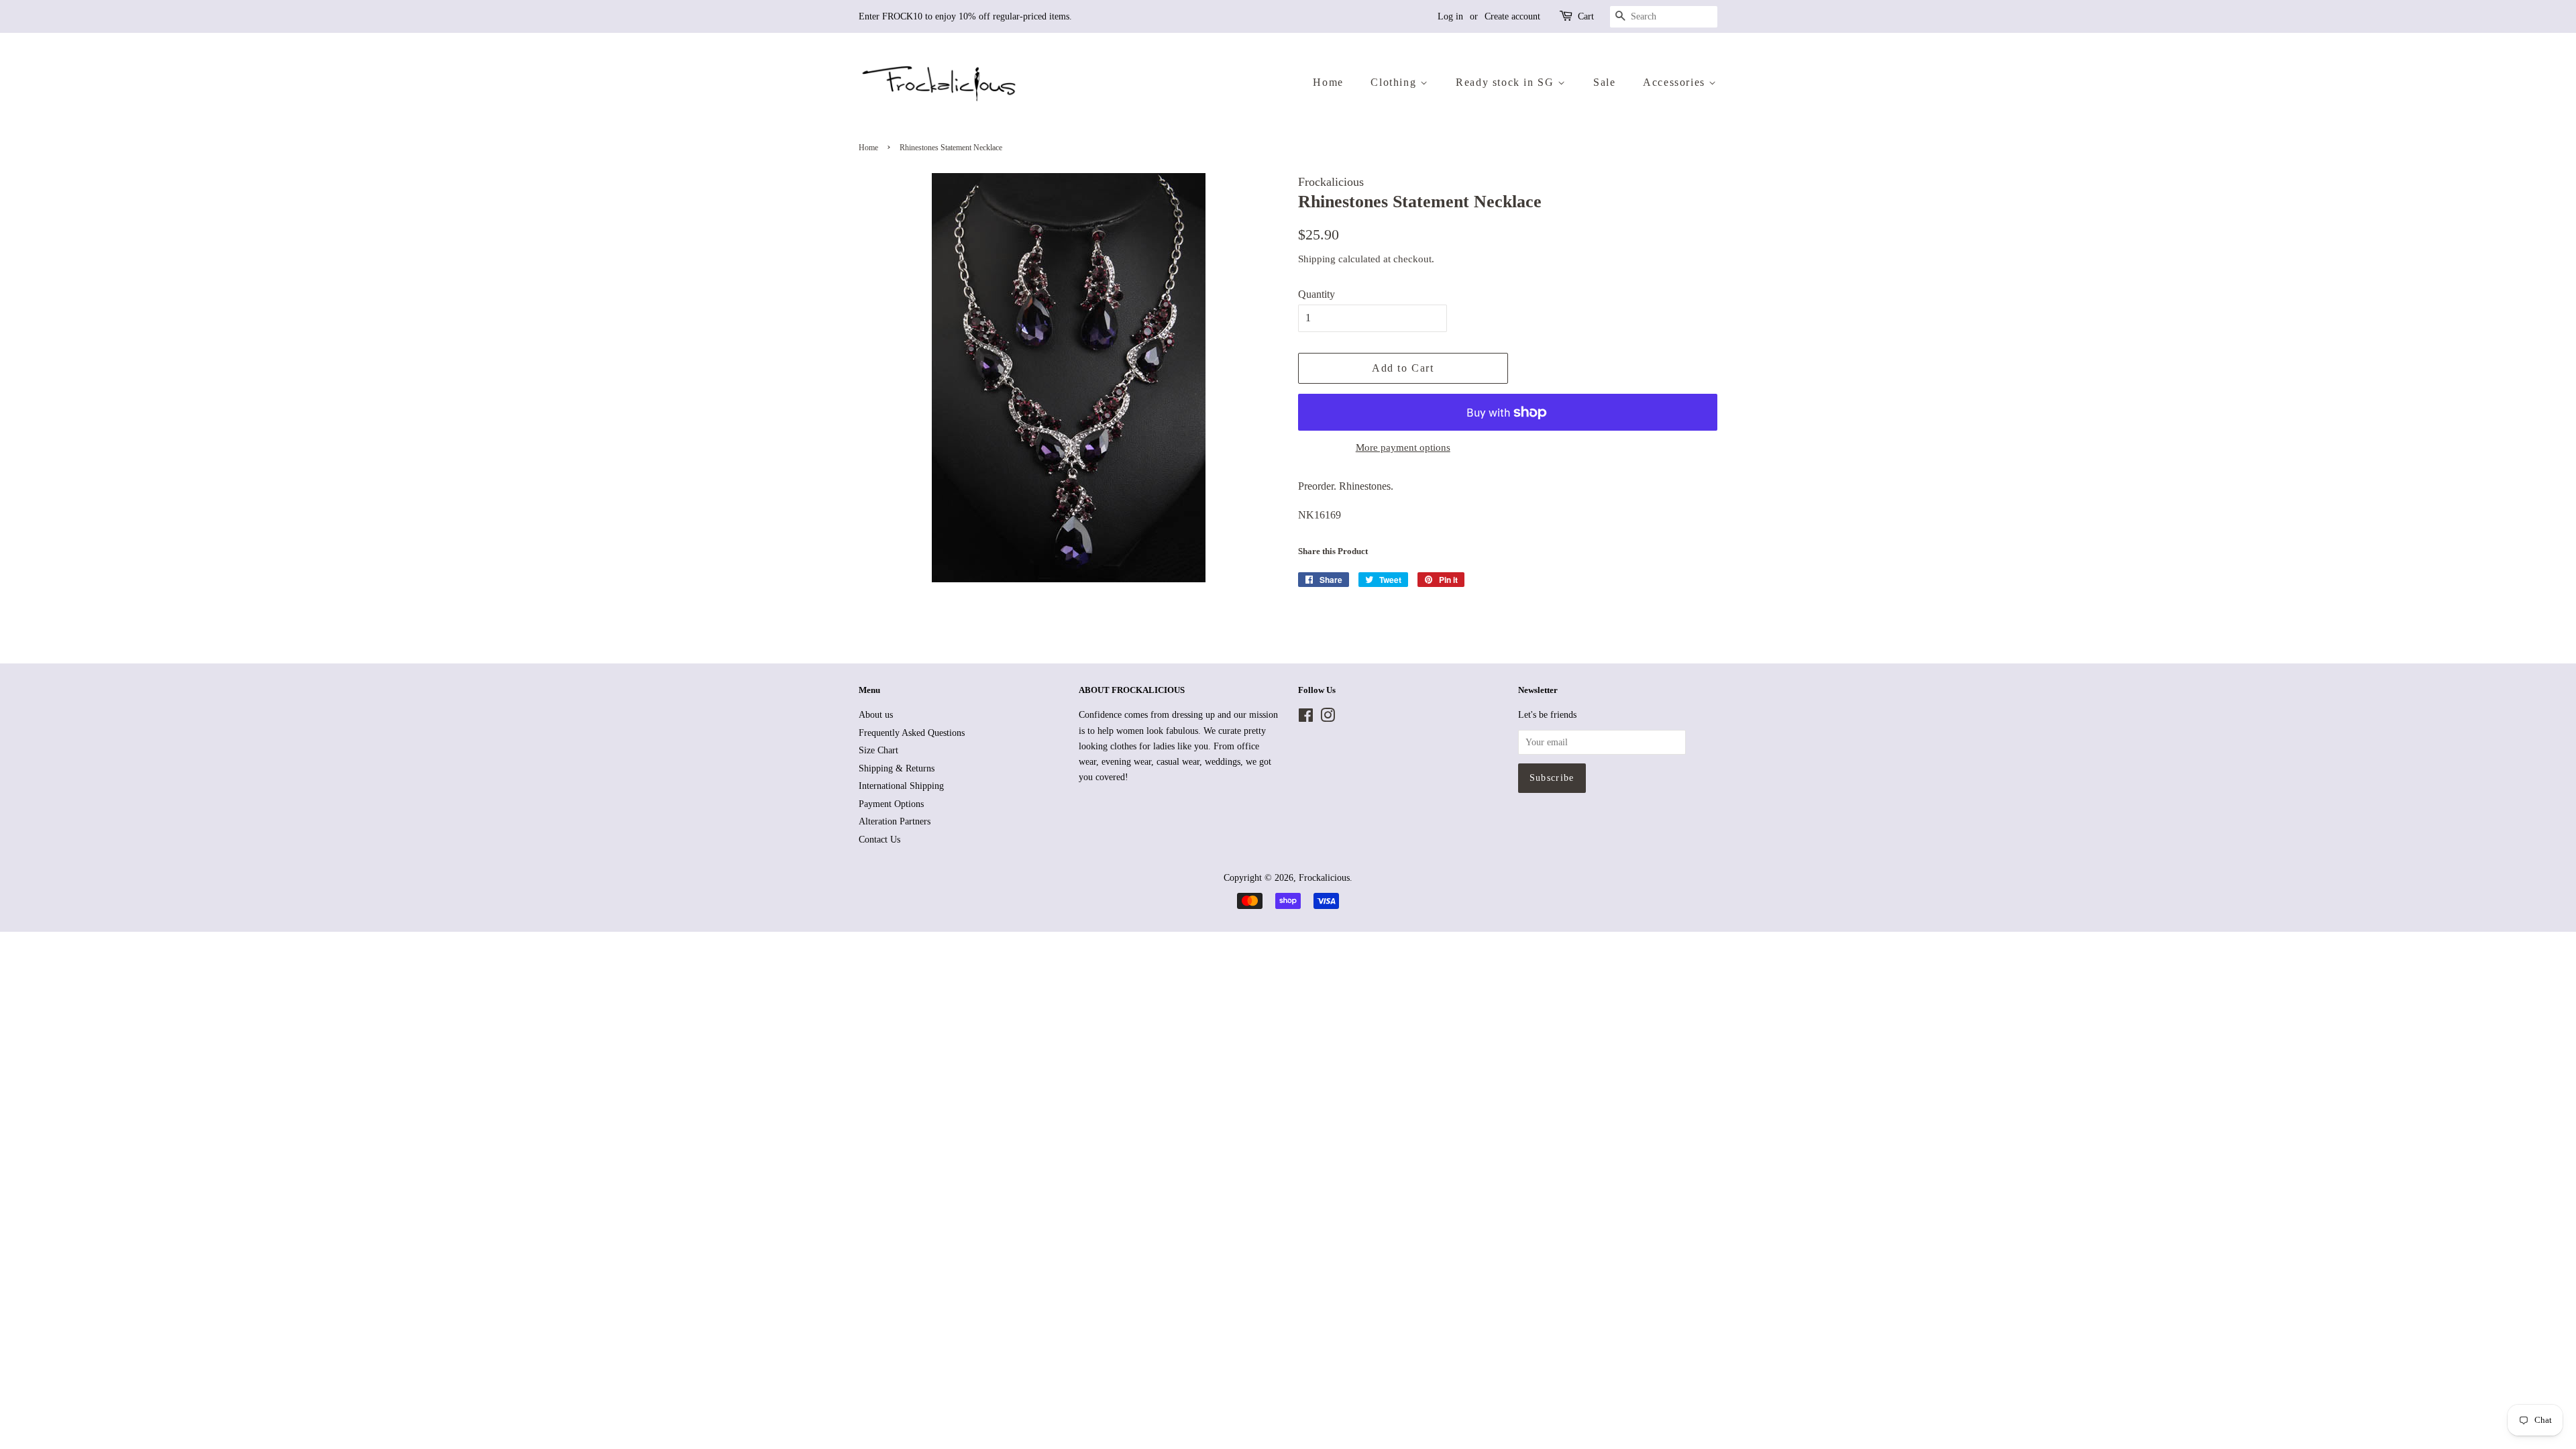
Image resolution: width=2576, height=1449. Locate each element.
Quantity (1317, 294)
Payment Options (891, 804)
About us (876, 715)
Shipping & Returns (897, 768)
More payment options (1403, 447)
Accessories (1676, 82)
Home (1328, 82)
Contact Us (879, 840)
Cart (1586, 16)
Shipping (1317, 259)
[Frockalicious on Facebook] (1306, 718)
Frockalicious (1324, 878)
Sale (1604, 82)
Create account (1512, 16)
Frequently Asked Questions (912, 733)
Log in (1450, 16)
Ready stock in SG (1507, 82)
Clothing (1395, 82)
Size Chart (878, 750)
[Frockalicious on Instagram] (1328, 718)
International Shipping (901, 786)
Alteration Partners (895, 821)
